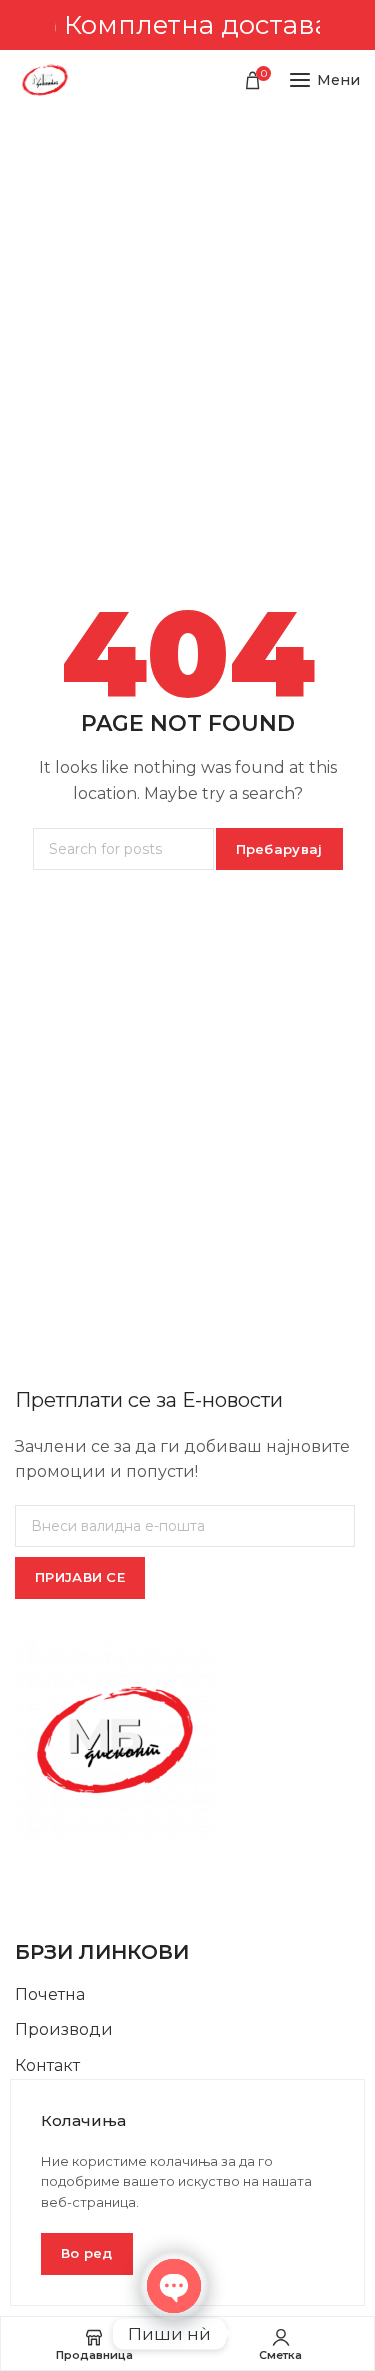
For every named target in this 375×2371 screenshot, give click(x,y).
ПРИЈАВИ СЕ (80, 1577)
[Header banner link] (187, 25)
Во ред (87, 2253)
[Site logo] (45, 80)
